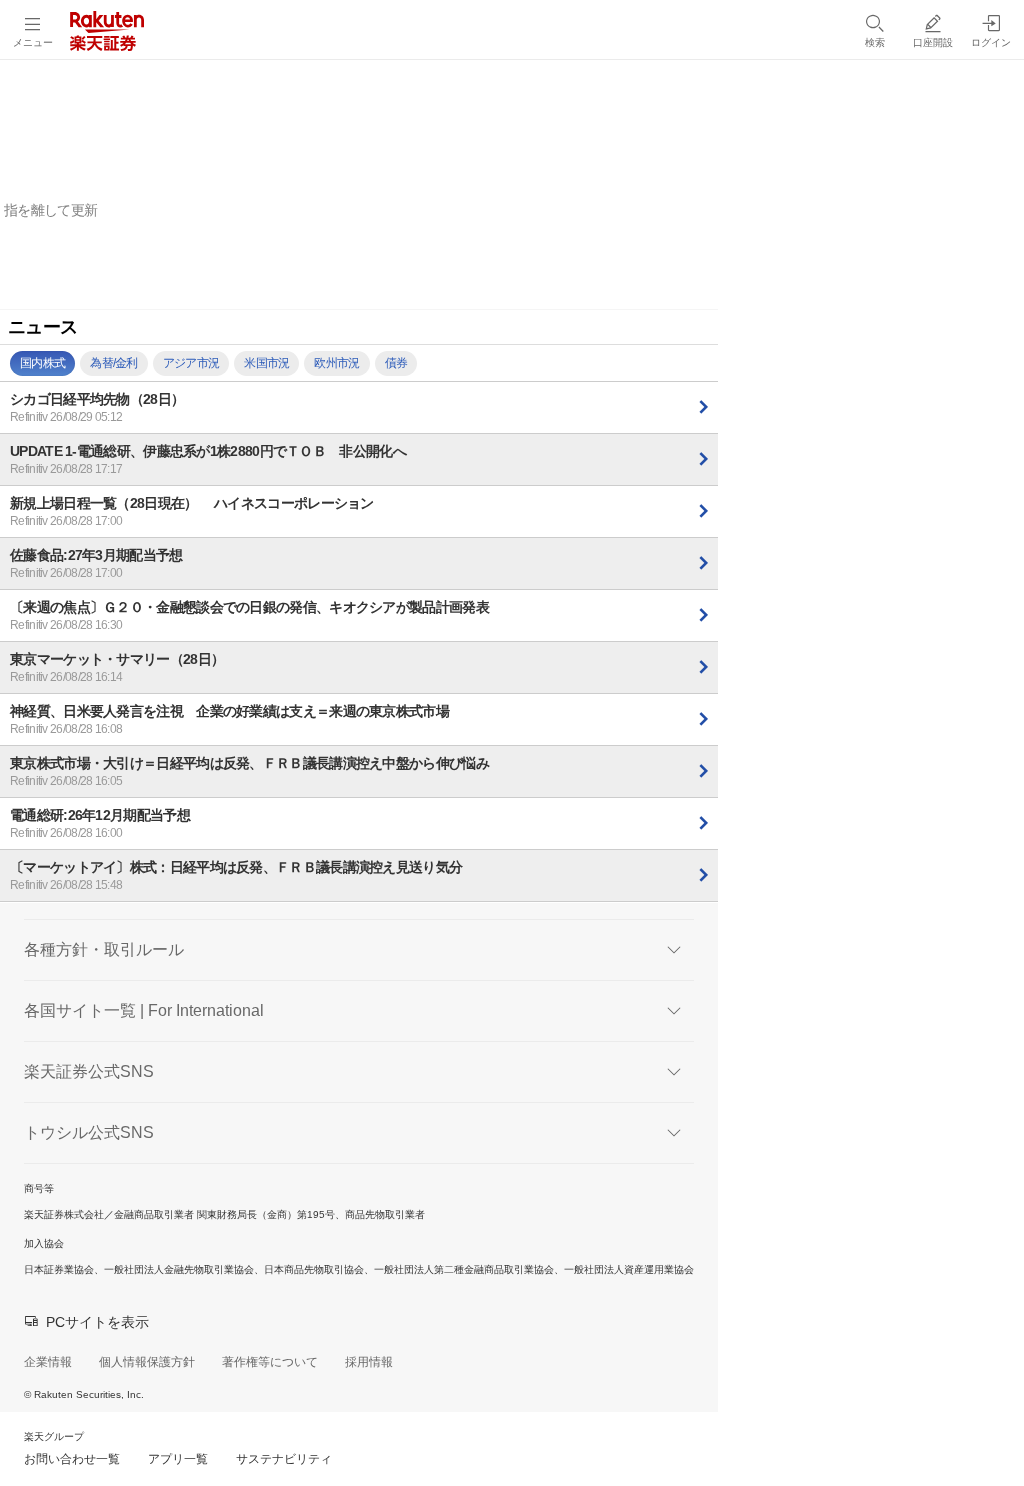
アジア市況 (191, 363)
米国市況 (266, 363)
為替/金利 (114, 363)
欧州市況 (336, 363)
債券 (396, 363)
